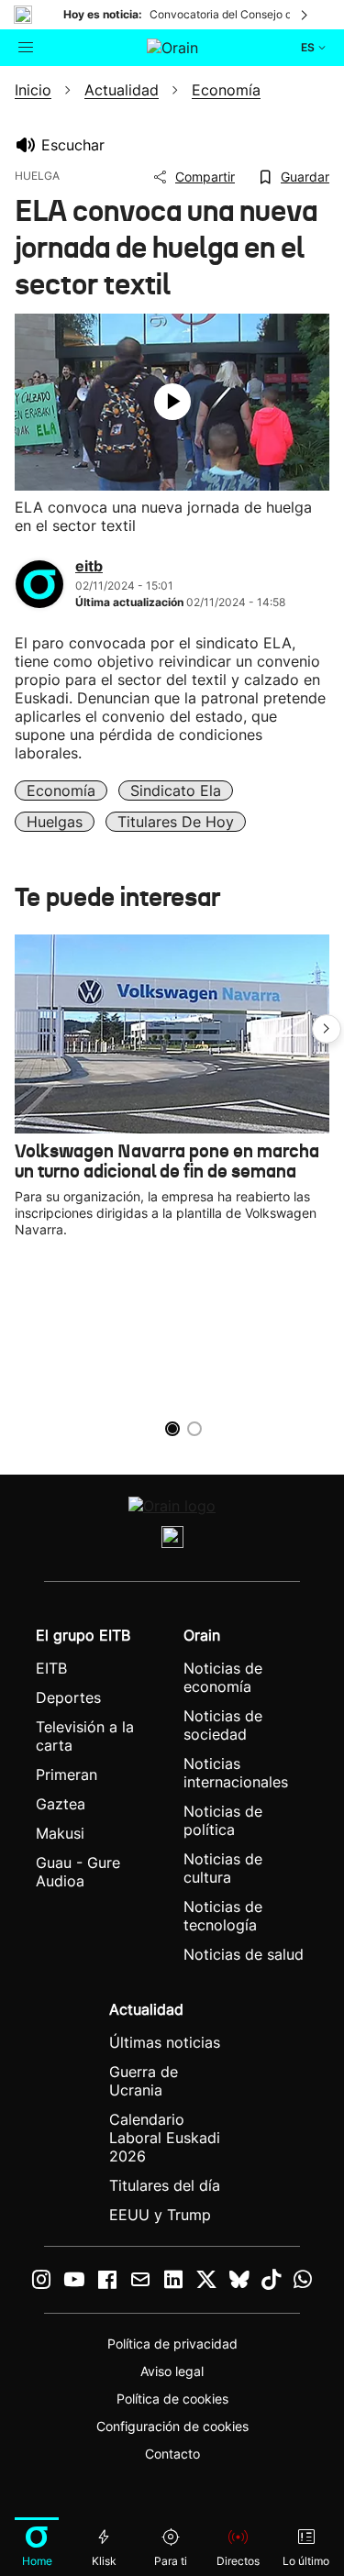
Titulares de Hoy (176, 822)
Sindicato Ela (176, 790)
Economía (61, 790)
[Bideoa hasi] (172, 402)
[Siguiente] (305, 15)
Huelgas (55, 822)
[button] (327, 1029)
